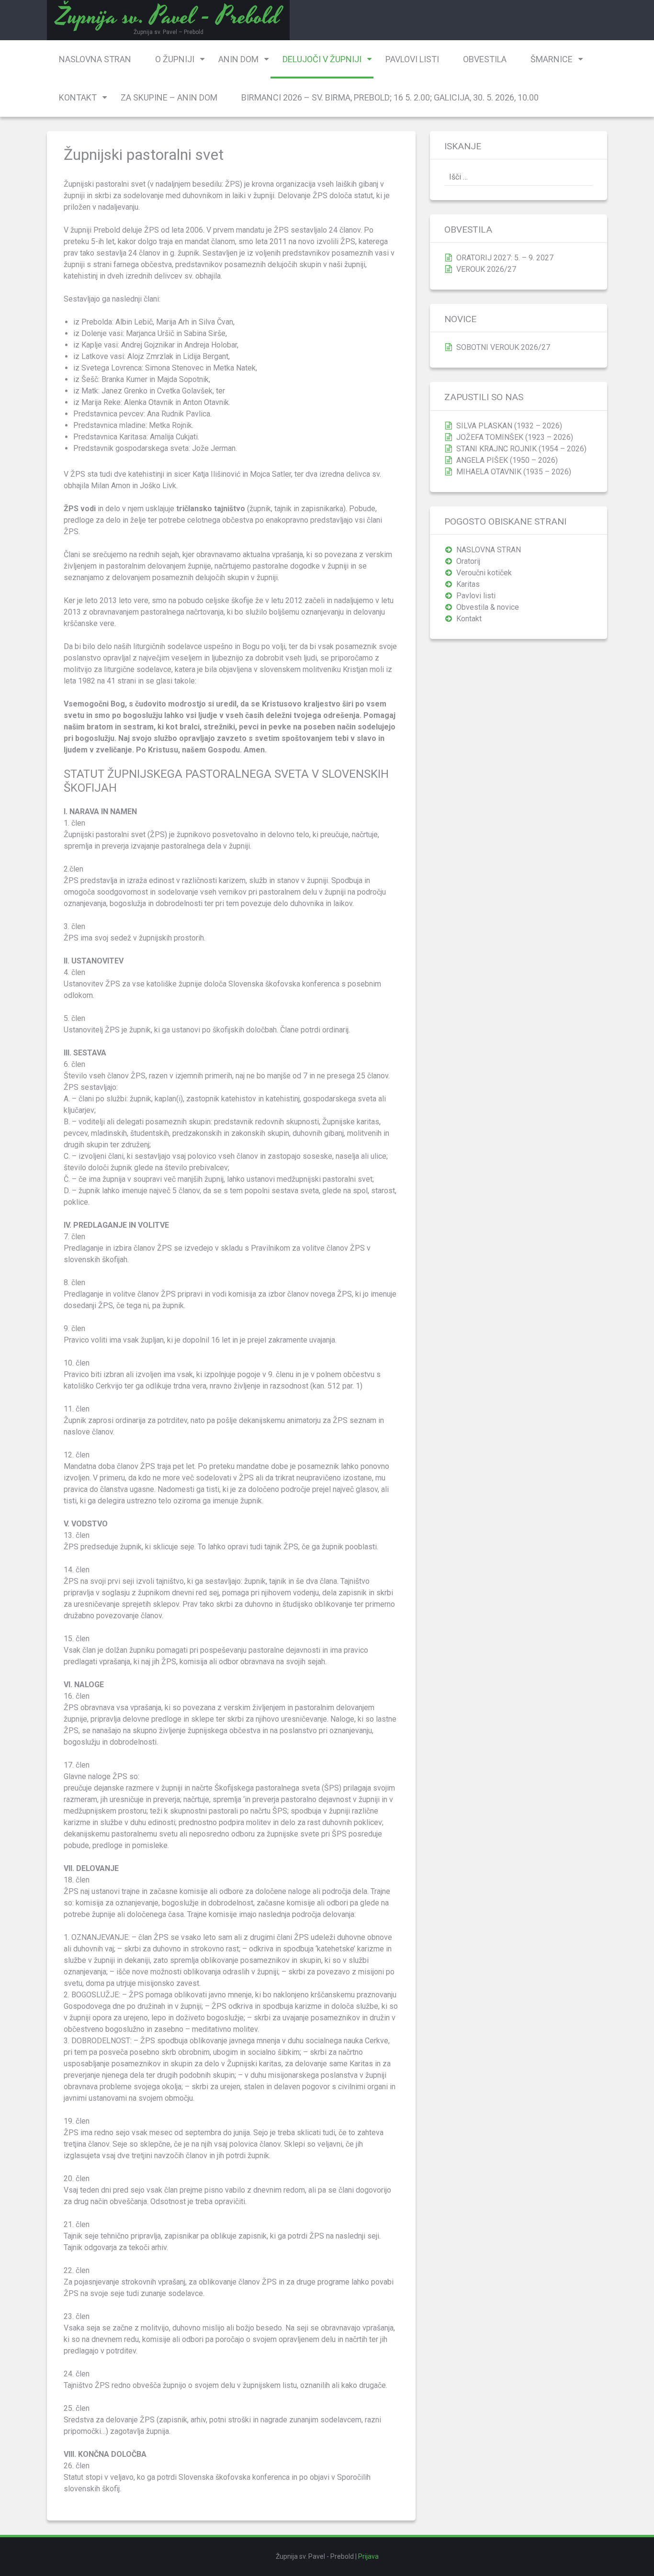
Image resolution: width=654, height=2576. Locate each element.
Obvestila (485, 59)
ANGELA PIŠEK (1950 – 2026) (507, 460)
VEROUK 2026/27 (486, 269)
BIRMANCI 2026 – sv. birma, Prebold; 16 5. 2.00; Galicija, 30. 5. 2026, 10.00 (390, 97)
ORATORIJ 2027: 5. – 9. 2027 (505, 258)
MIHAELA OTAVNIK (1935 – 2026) (514, 472)
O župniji (175, 59)
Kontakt (78, 97)
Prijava (368, 2556)
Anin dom (238, 59)
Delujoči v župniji (322, 59)
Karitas (468, 584)
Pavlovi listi (412, 59)
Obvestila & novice (488, 607)
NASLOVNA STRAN (95, 59)
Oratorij (468, 561)
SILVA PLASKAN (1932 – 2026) (509, 426)
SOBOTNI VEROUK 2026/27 (503, 347)
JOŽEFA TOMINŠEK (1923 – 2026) (515, 437)
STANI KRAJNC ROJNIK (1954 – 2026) (521, 449)
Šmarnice (552, 59)
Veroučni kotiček (484, 573)
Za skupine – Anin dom (169, 97)
